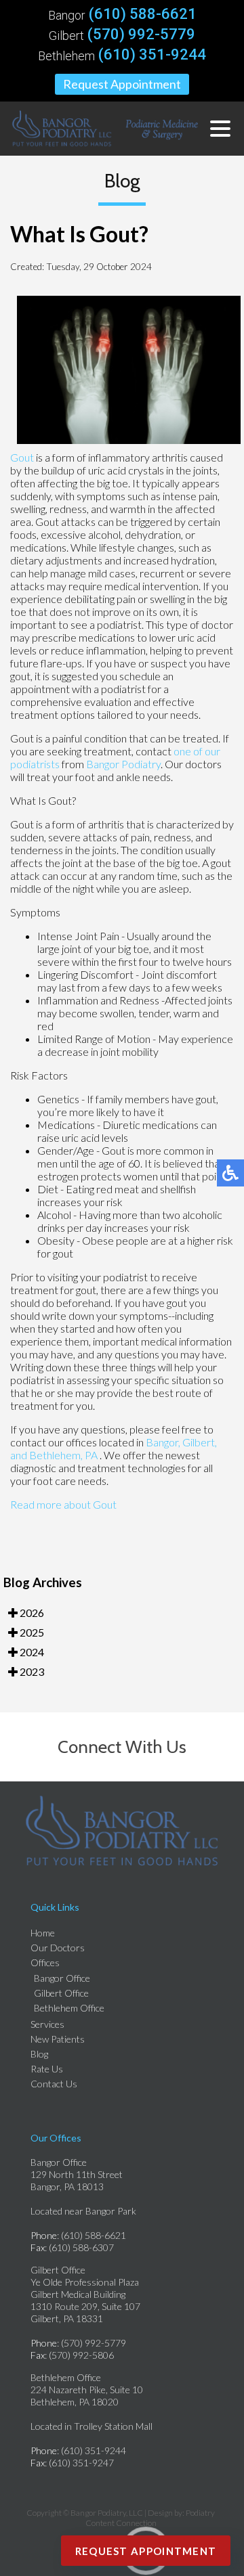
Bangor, (163, 1442)
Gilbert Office (61, 1993)
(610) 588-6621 (143, 14)
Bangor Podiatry (123, 764)
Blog (39, 2054)
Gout (22, 457)
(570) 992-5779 (141, 35)
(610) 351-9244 (152, 55)
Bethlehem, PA (63, 1455)
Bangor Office (62, 1978)
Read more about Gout (63, 1504)
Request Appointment (122, 84)
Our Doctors (58, 1948)
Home (43, 1933)
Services (47, 2024)
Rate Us (47, 2069)
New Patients (58, 2039)
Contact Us (54, 2084)
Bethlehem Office (69, 2008)
